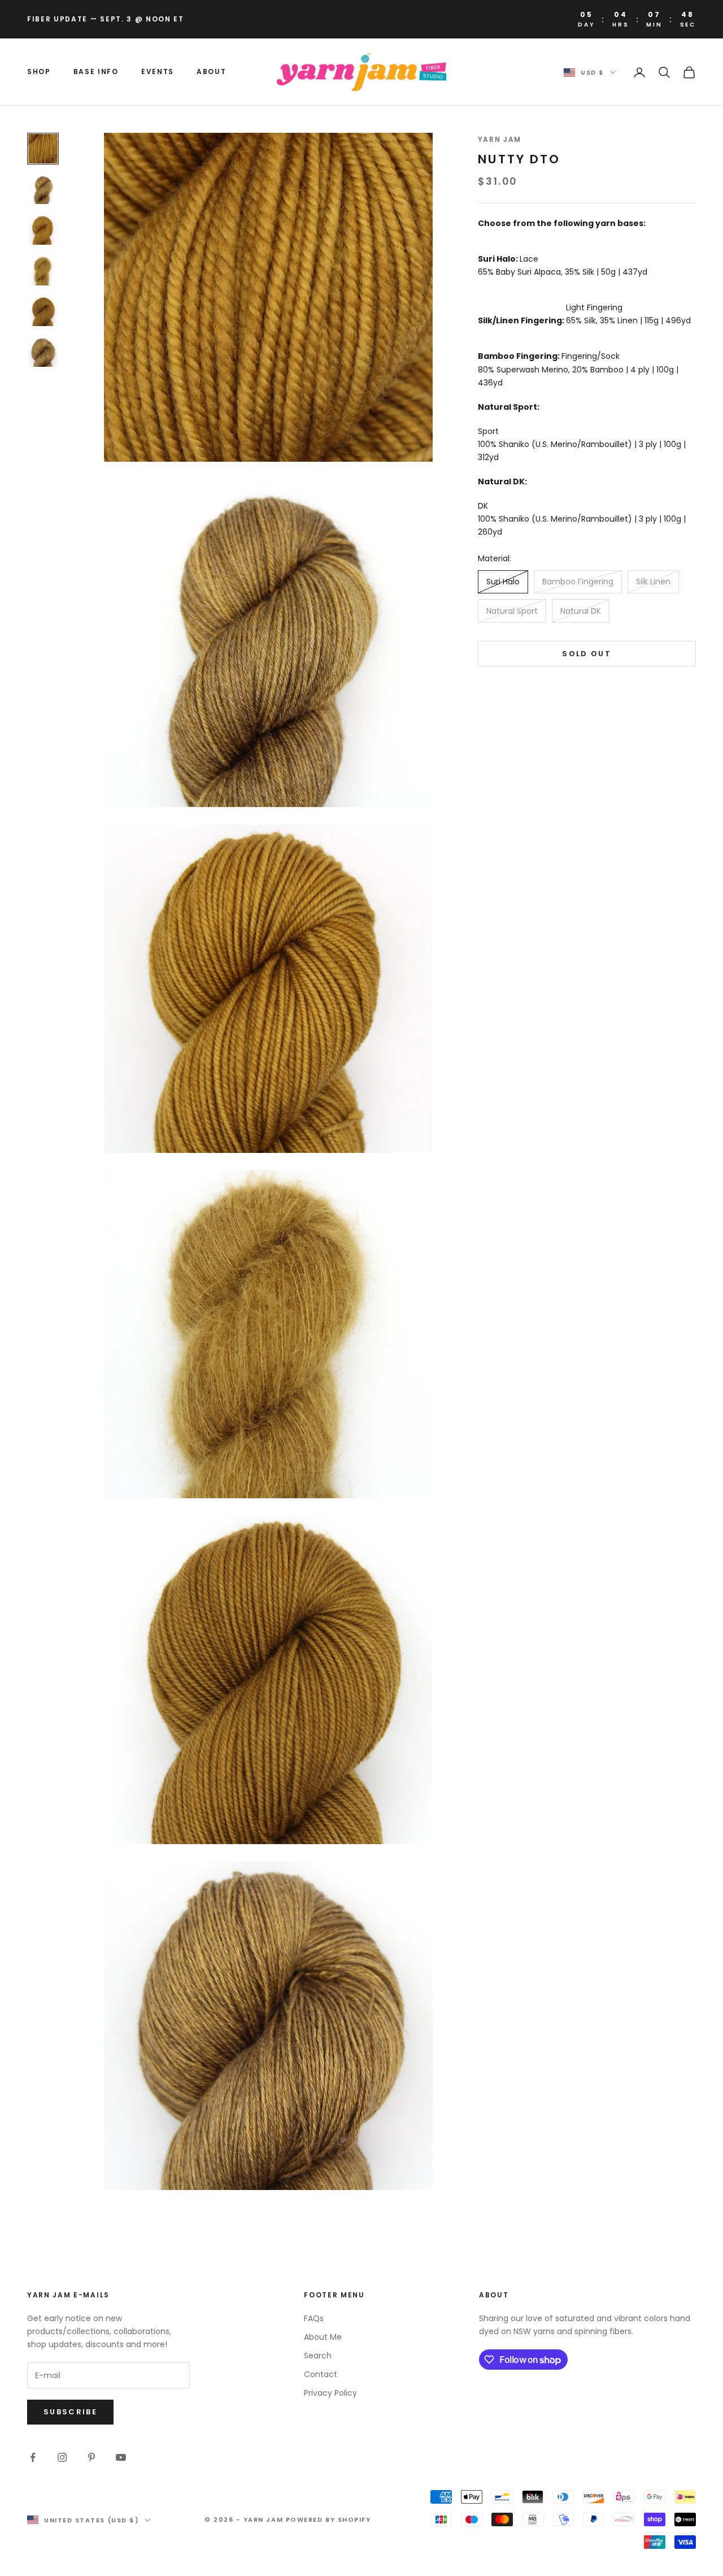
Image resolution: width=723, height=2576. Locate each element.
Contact (321, 2374)
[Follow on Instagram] (62, 2457)
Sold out (587, 654)
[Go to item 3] (43, 230)
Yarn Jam (500, 139)
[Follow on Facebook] (33, 2457)
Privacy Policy (330, 2393)
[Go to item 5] (43, 311)
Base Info (96, 71)
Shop (39, 71)
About (211, 71)
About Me (323, 2337)
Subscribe (70, 2412)
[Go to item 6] (43, 352)
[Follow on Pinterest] (92, 2457)
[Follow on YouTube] (121, 2457)
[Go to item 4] (43, 271)
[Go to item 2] (43, 189)
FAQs (314, 2318)
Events (158, 71)
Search (318, 2356)
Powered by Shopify (328, 2519)
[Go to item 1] (43, 149)
